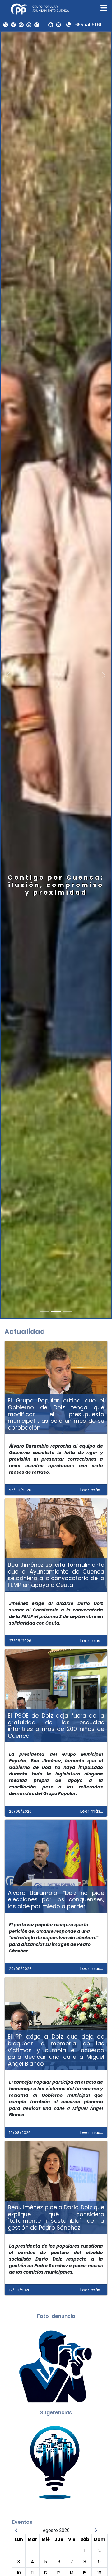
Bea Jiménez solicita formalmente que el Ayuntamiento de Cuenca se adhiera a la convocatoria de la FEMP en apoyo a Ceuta (56, 1575)
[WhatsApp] (21, 25)
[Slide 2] (67, 1311)
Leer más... (92, 1490)
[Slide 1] (56, 1311)
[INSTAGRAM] (13, 25)
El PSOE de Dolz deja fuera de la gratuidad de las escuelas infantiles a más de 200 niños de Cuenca (56, 1726)
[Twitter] (6, 25)
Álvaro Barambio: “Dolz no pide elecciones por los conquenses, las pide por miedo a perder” (56, 1899)
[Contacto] (58, 25)
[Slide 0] (45, 1311)
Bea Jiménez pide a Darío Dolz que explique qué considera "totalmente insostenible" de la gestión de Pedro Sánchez (56, 2217)
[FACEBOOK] (29, 25)
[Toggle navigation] (104, 8)
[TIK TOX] (37, 25)
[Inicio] (51, 25)
